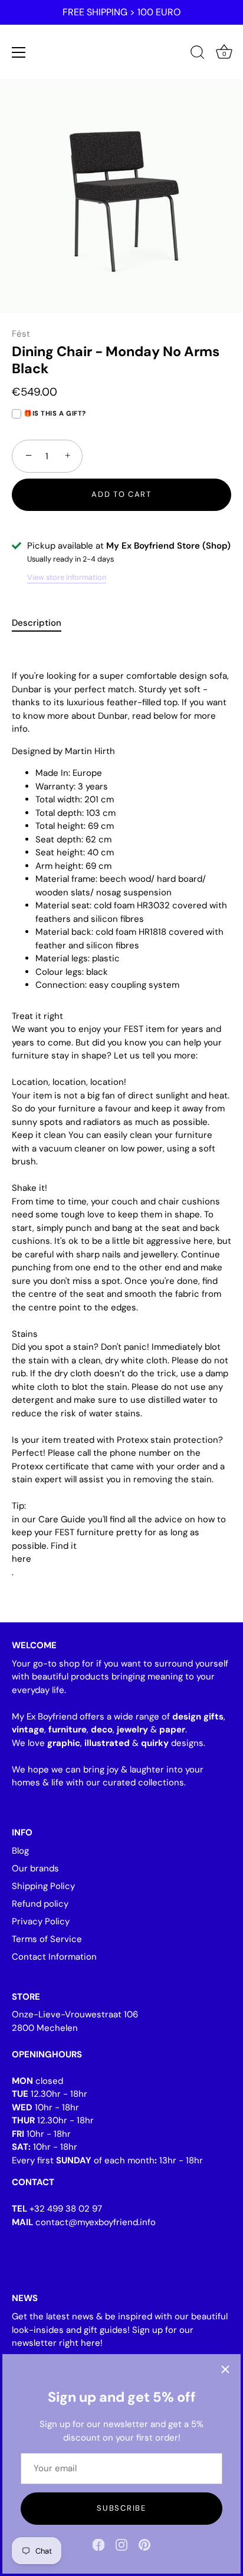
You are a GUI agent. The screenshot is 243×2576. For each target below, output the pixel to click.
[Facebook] (98, 2544)
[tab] (42, 623)
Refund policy (40, 1904)
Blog (20, 1851)
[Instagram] (121, 2544)
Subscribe (121, 2508)
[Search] (198, 54)
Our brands (35, 1868)
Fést (21, 334)
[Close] (225, 2369)
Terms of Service (47, 1939)
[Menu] (19, 52)
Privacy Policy (41, 1921)
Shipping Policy (43, 1886)
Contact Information (54, 1957)
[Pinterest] (145, 2544)
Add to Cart (121, 494)
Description (37, 623)
